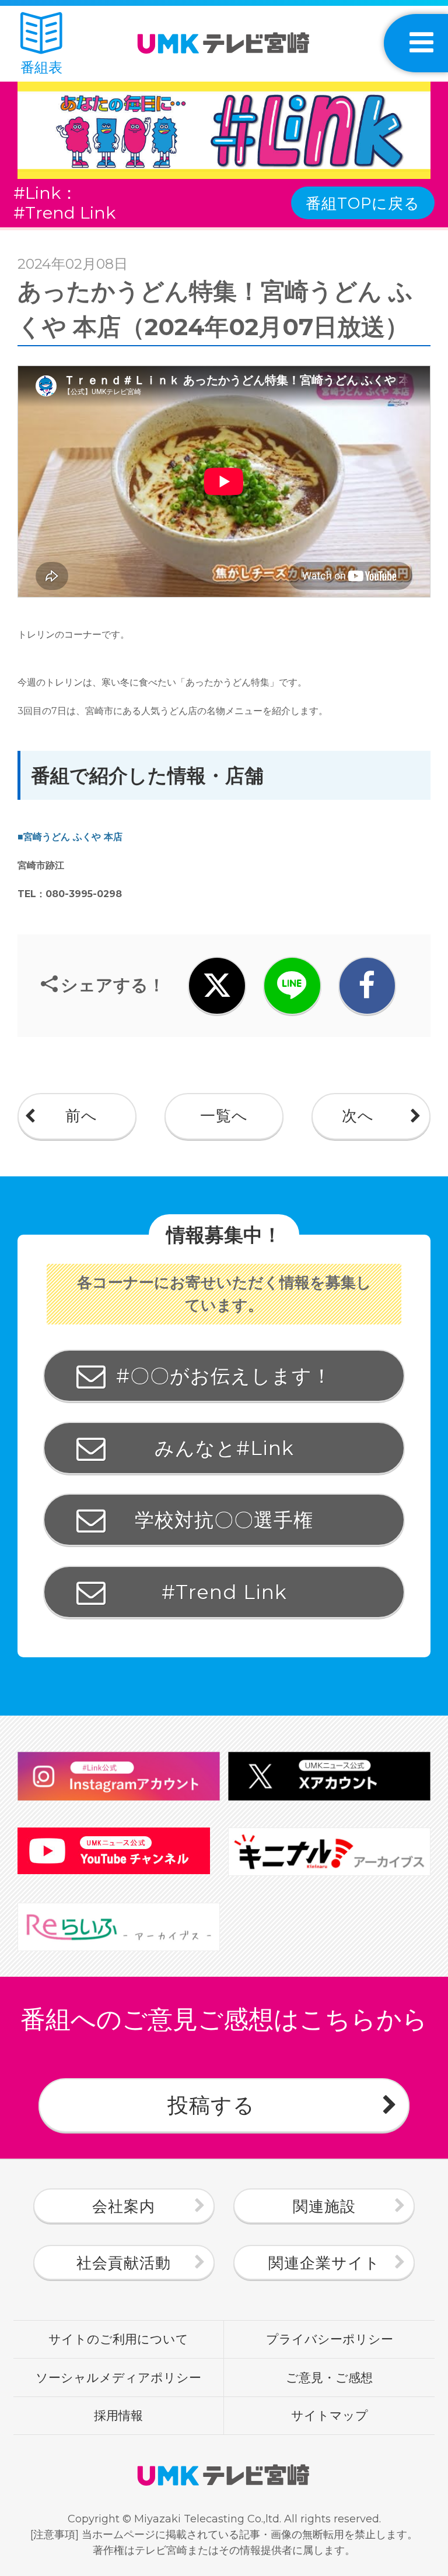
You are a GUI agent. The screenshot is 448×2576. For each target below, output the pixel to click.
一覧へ (224, 1116)
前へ (81, 1116)
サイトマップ (330, 2415)
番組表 (41, 67)
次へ (358, 1116)
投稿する (211, 2105)
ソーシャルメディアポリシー (118, 2377)
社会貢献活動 (124, 2263)
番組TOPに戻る (363, 203)
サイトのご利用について (118, 2339)
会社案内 (124, 2206)
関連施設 (324, 2206)
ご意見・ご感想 (329, 2377)
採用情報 (118, 2415)
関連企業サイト (324, 2263)
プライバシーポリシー (330, 2339)
